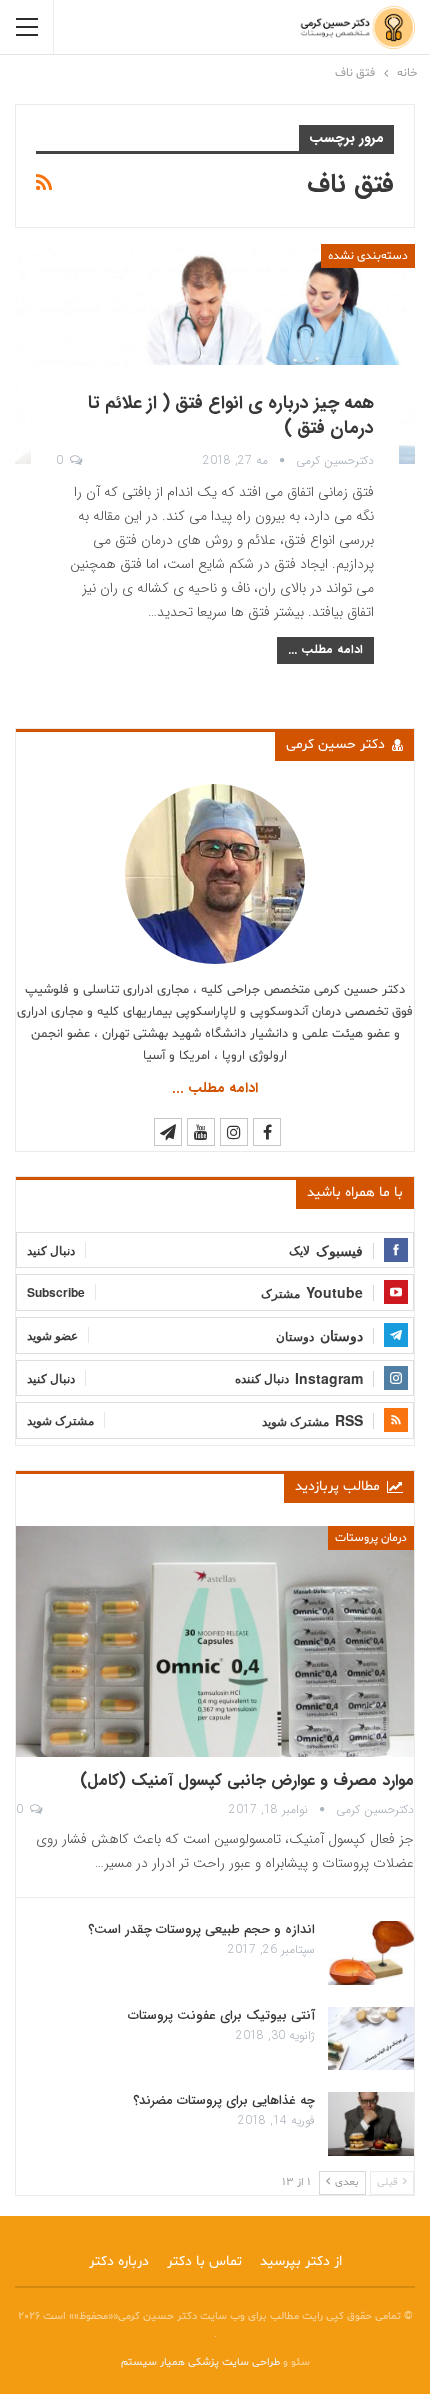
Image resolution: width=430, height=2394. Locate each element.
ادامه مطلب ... (325, 649)
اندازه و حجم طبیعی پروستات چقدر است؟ (201, 1929)
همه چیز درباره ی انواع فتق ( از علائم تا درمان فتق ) (231, 415)
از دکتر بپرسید (301, 2261)
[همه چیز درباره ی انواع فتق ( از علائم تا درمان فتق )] (215, 354)
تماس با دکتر (204, 2261)
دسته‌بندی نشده (368, 256)
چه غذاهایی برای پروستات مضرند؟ (224, 2100)
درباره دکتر (119, 2261)
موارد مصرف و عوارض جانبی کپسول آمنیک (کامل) (247, 1780)
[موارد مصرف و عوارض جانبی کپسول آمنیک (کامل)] (215, 1641)
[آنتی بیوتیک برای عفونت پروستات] (371, 2039)
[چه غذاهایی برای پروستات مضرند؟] (371, 2124)
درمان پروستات (371, 1538)
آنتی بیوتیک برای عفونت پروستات (221, 2015)
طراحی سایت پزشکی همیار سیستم (202, 2362)
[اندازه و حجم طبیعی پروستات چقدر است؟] (371, 1953)
